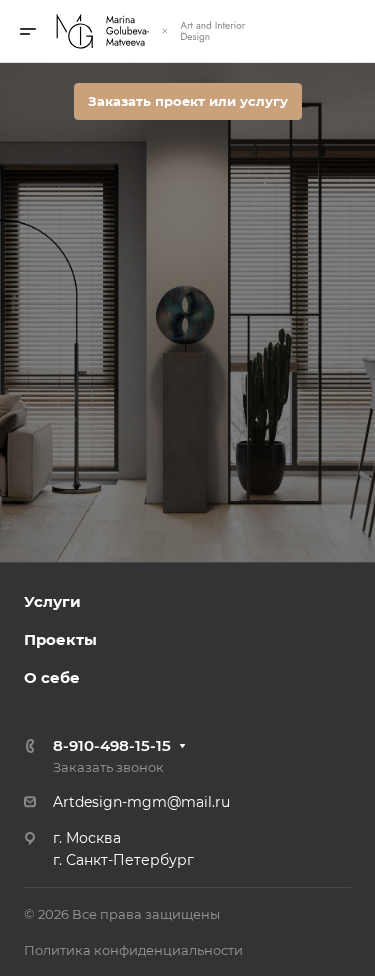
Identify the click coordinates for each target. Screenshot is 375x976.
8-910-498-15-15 (112, 745)
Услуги (52, 601)
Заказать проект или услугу (188, 101)
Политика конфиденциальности (133, 950)
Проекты (60, 639)
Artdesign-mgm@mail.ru (141, 802)
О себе (52, 677)
